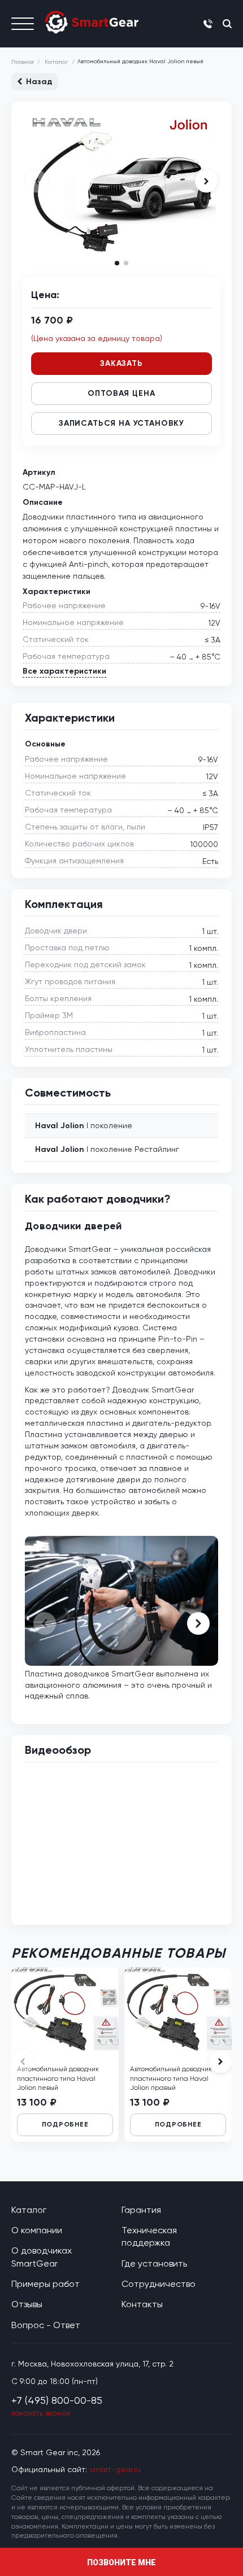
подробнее (65, 2124)
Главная (23, 62)
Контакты (142, 2304)
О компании (37, 2230)
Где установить (154, 2263)
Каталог (56, 62)
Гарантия (141, 2210)
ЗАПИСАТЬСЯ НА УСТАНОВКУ (121, 423)
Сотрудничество (159, 2284)
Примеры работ (45, 2284)
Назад (39, 82)
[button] (206, 181)
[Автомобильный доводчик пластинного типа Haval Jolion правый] (178, 2007)
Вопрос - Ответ (46, 2325)
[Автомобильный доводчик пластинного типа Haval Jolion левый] (65, 2007)
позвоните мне (121, 2562)
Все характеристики (64, 671)
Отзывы (27, 2304)
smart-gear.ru (115, 2469)
